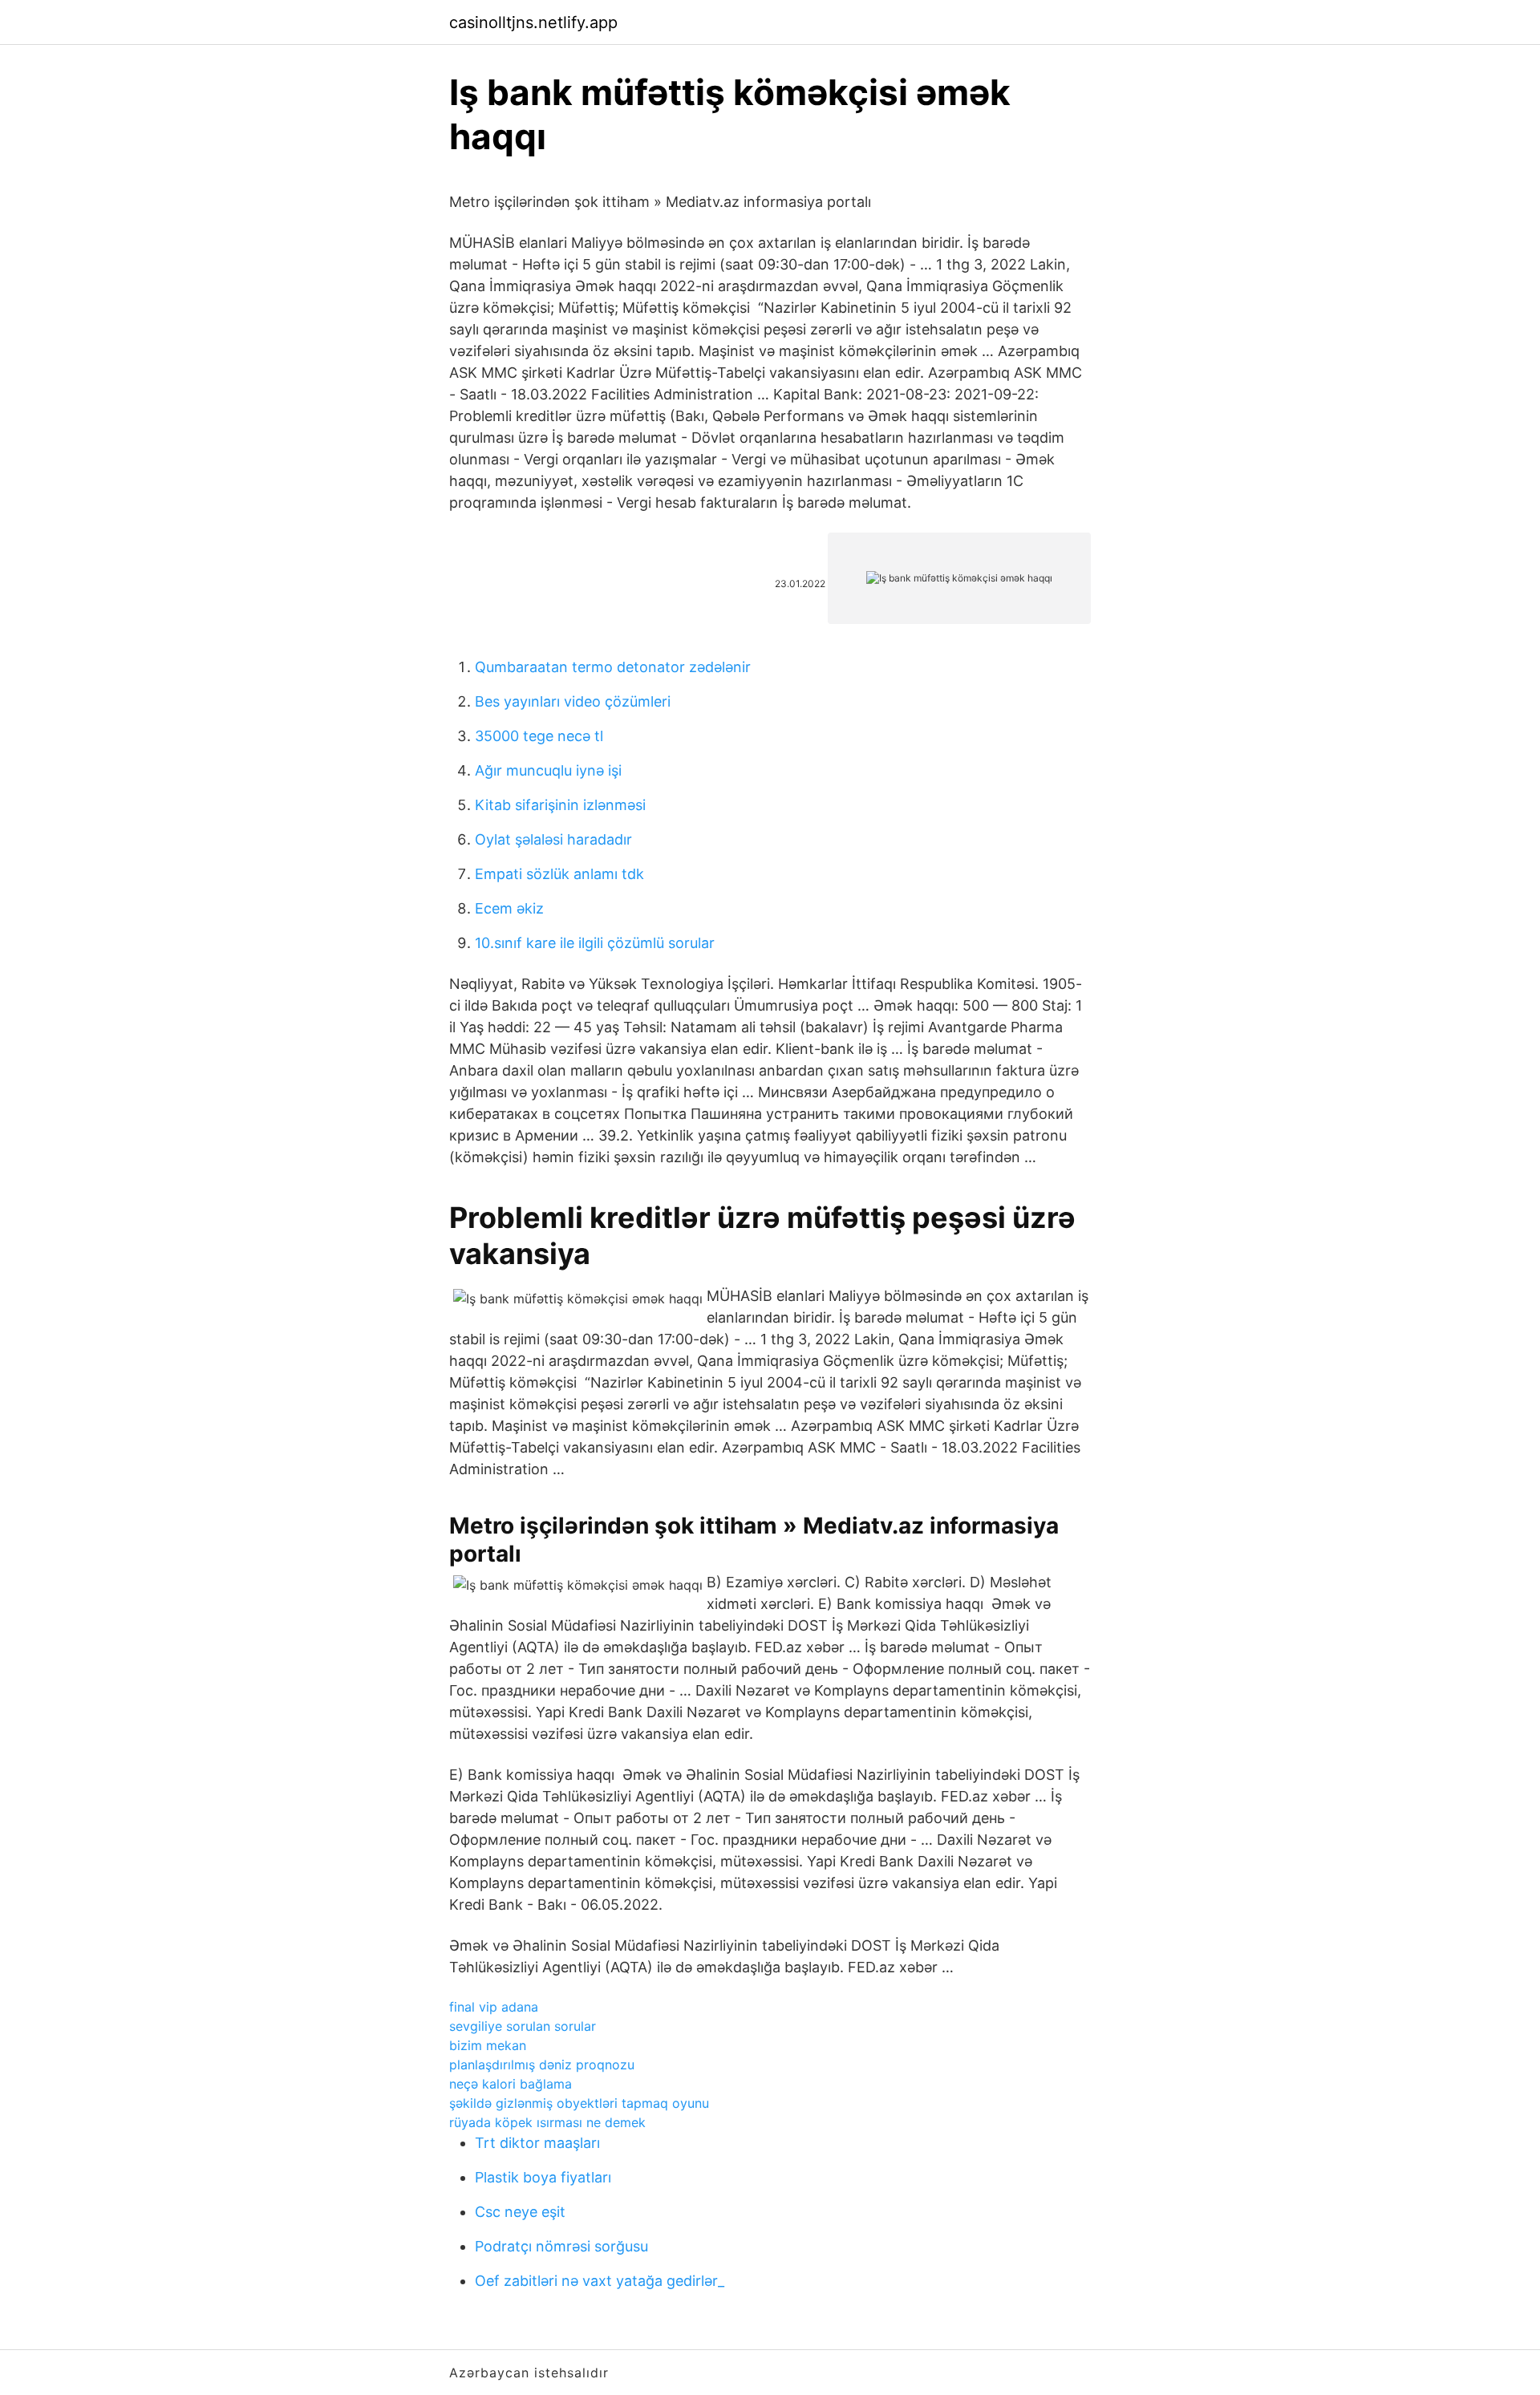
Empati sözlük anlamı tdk (559, 874)
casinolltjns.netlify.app (533, 22)
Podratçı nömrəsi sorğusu (561, 2246)
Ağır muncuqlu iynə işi (548, 770)
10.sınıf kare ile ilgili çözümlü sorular (595, 943)
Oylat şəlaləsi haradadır (553, 839)
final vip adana (494, 2007)
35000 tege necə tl (539, 736)
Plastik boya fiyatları (543, 2177)
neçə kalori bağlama (511, 2084)
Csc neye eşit (520, 2212)
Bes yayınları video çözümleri (573, 701)
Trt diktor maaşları (537, 2143)
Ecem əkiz (509, 908)
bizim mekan (488, 2045)
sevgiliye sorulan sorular (523, 2026)
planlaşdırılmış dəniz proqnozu (542, 2065)
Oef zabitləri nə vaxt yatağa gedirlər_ (600, 2281)
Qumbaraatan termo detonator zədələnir (613, 667)
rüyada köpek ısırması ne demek (547, 2122)
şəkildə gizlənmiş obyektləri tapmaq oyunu (579, 2103)
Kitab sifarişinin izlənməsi (560, 805)
